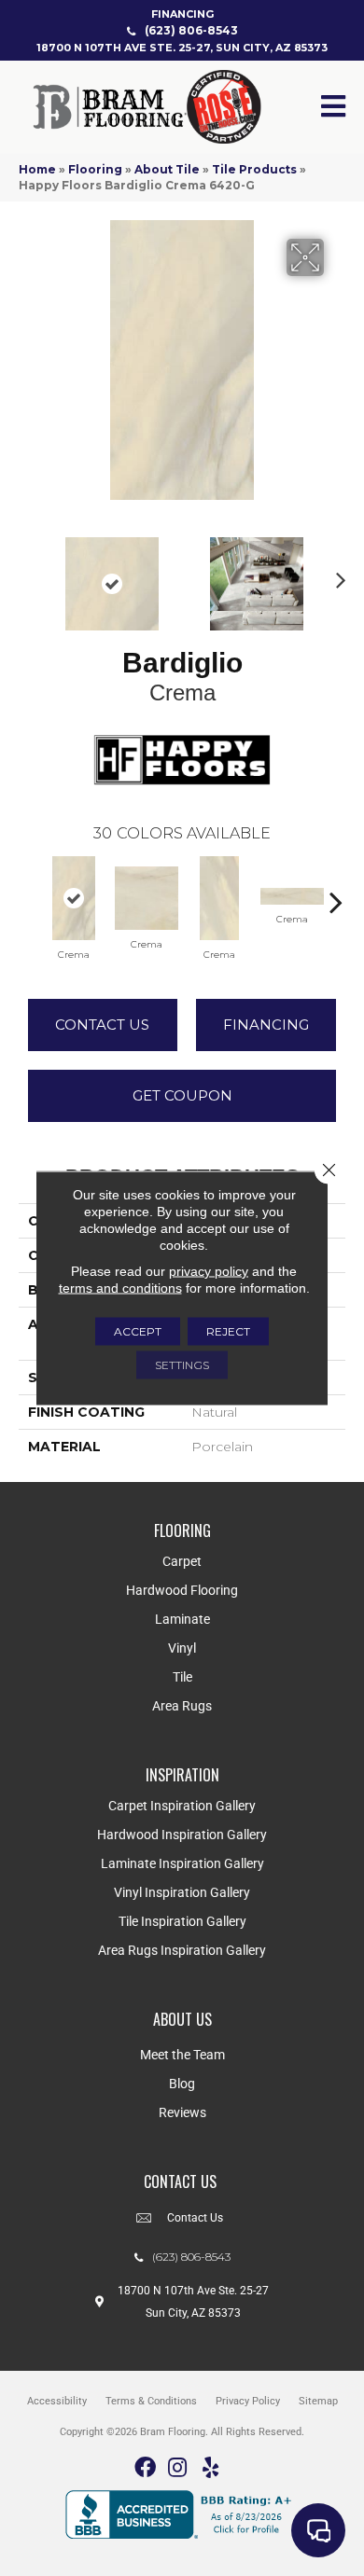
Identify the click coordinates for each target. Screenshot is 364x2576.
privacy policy (209, 1271)
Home (37, 169)
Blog (182, 2084)
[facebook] (145, 2468)
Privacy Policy (248, 2401)
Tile (182, 1677)
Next (336, 575)
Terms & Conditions (151, 2401)
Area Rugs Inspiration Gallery (182, 1950)
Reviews (182, 2112)
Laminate (182, 1619)
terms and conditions (120, 1288)
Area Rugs (182, 1706)
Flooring (95, 169)
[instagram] (177, 2468)
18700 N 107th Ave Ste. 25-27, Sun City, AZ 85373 (182, 48)
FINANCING (182, 14)
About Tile (167, 169)
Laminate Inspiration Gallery (182, 1863)
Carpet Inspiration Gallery (182, 1806)
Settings (182, 1365)
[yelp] (210, 2468)
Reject (228, 1331)
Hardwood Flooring (182, 1590)
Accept (138, 1331)
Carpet (182, 1561)
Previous (28, 575)
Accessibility (57, 2401)
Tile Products (254, 169)
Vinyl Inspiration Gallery (182, 1892)
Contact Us (102, 1025)
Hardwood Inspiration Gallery (182, 1835)
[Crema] (74, 898)
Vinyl (182, 1648)
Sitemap (318, 2401)
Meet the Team (182, 2055)
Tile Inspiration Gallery (182, 1921)
